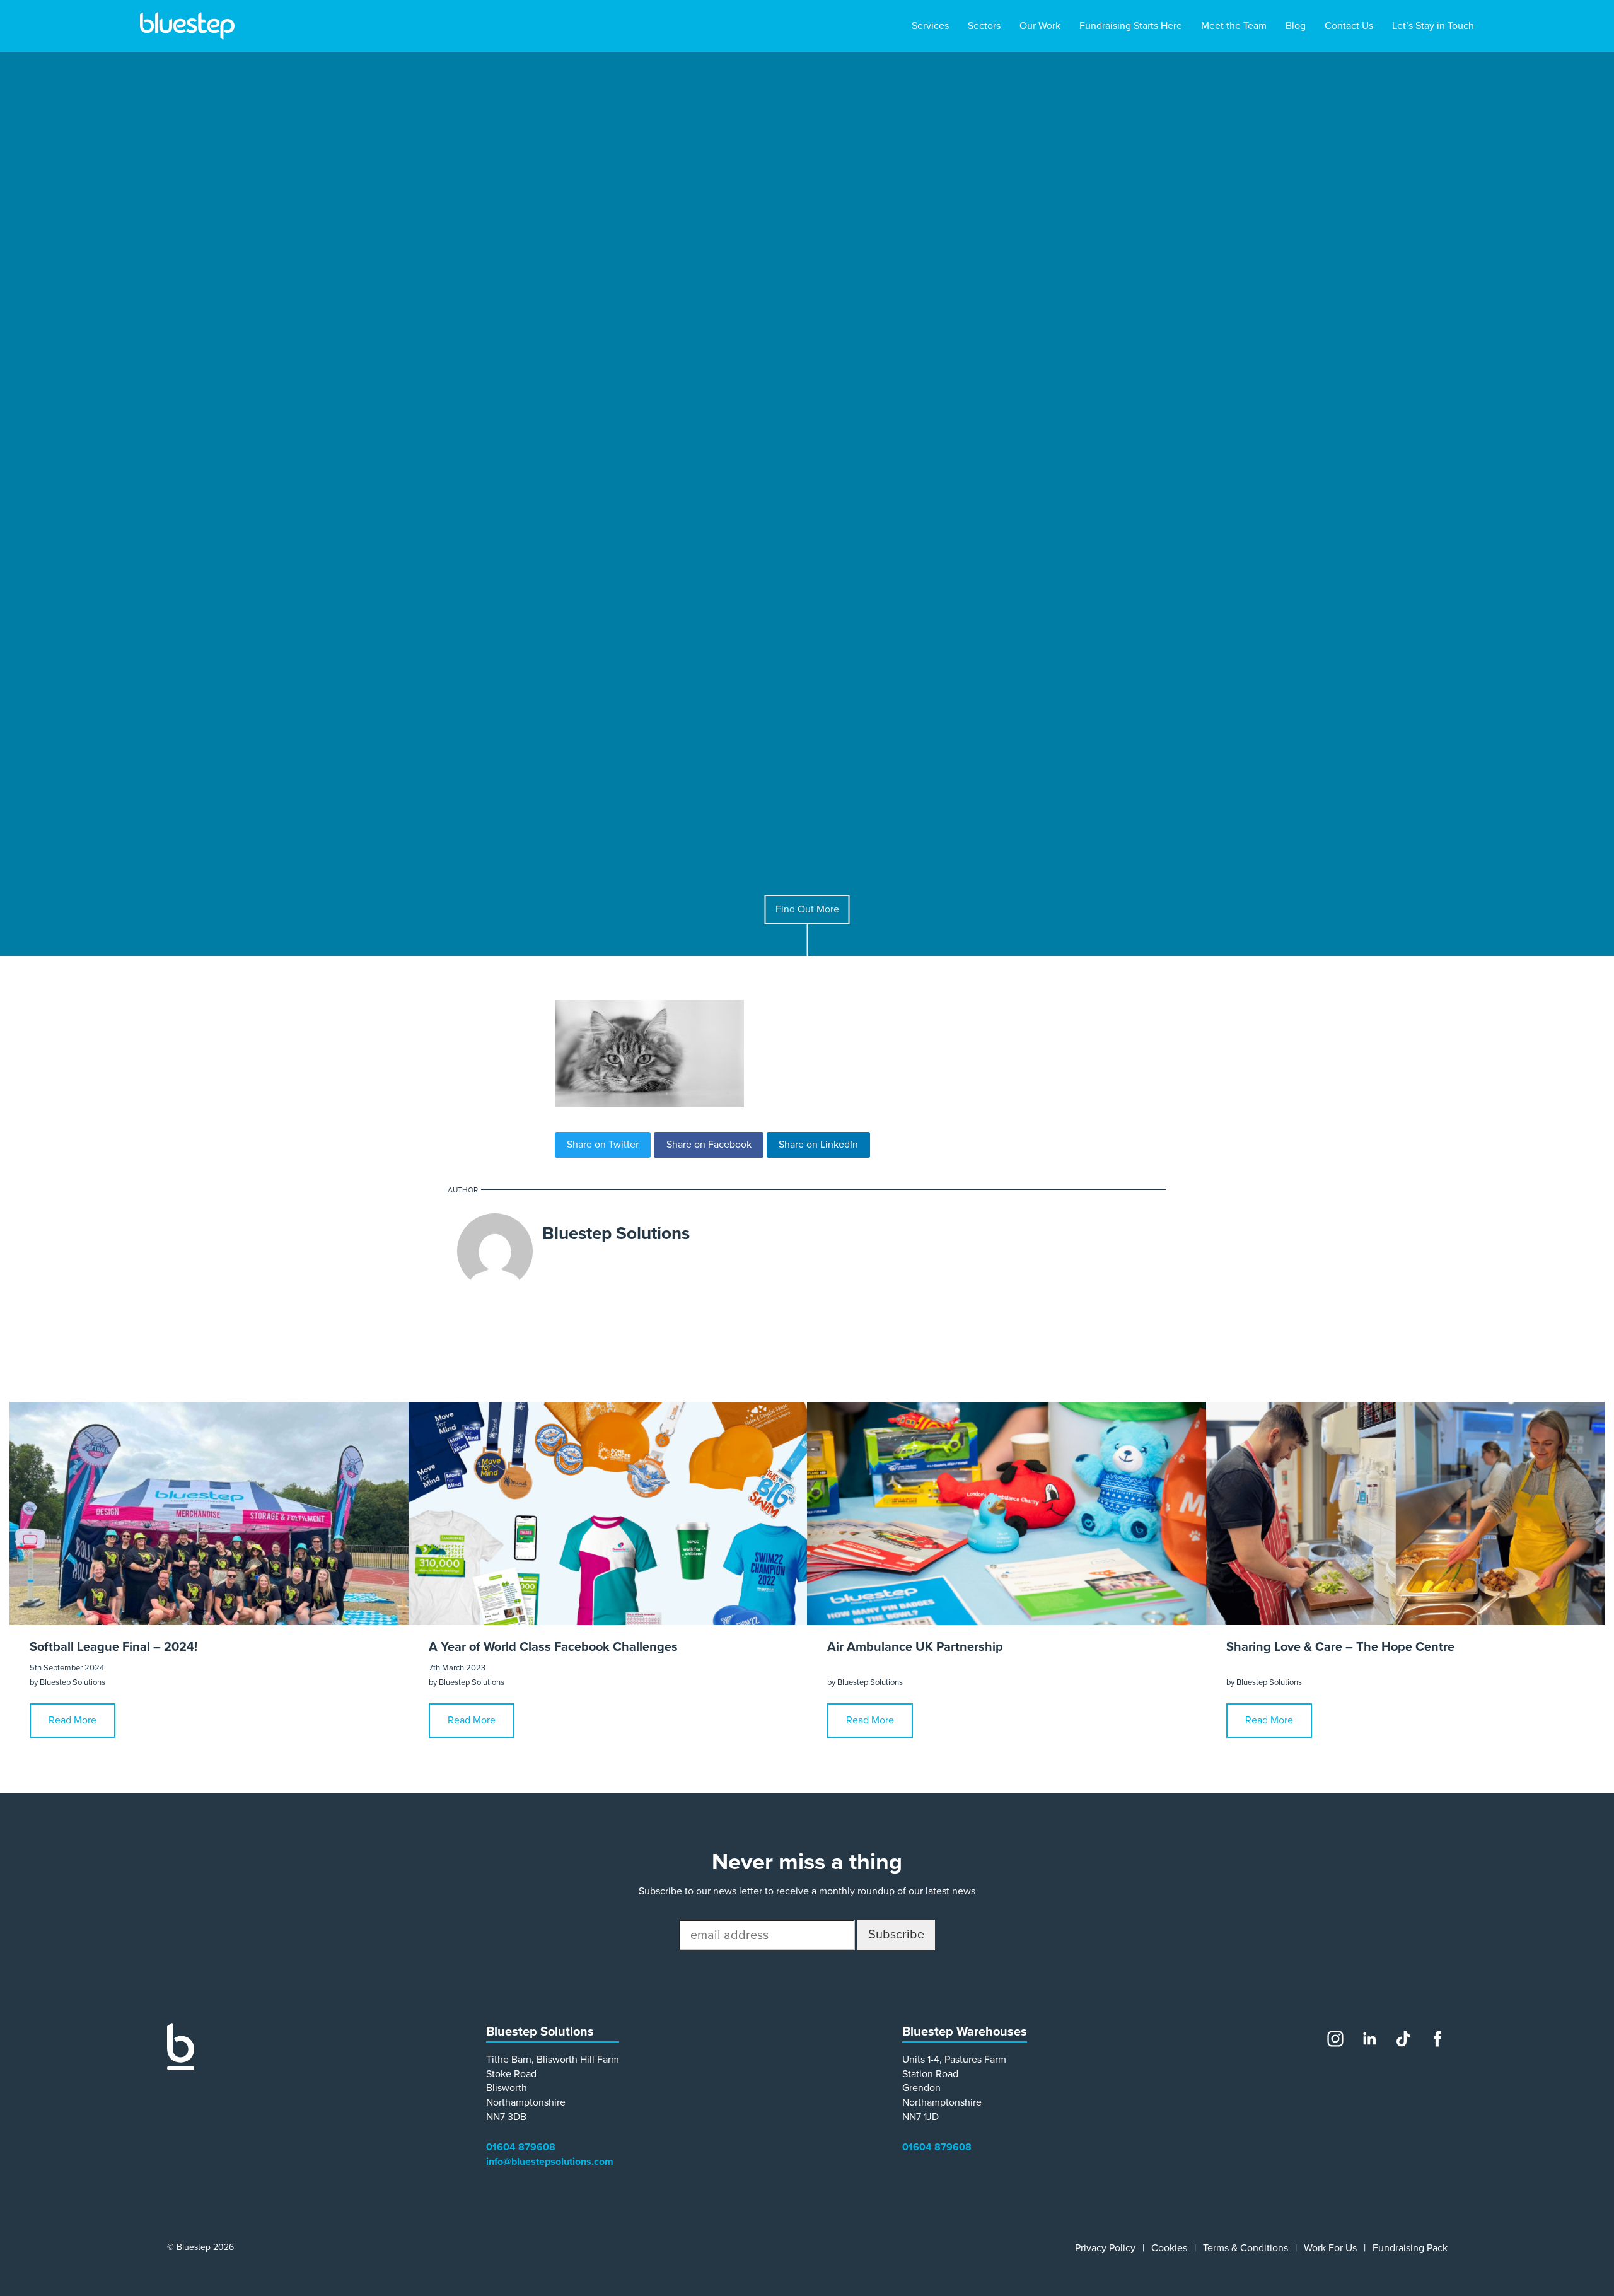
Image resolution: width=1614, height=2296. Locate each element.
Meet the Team (1234, 26)
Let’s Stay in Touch (1433, 26)
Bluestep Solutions (616, 1233)
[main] (807, 1022)
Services (930, 26)
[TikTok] (1403, 2039)
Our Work (1040, 26)
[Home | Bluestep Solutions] (187, 26)
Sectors (984, 26)
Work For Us (1330, 2248)
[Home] (181, 2067)
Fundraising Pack (1410, 2248)
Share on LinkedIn (818, 1145)
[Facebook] (1437, 2039)
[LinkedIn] (1369, 2039)
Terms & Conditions (1245, 2248)
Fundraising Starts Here (1131, 26)
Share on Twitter (603, 1145)
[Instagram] (1335, 2039)
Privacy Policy (1105, 2248)
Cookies (1169, 2248)
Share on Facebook (709, 1145)
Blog (1296, 26)
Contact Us (1349, 26)
